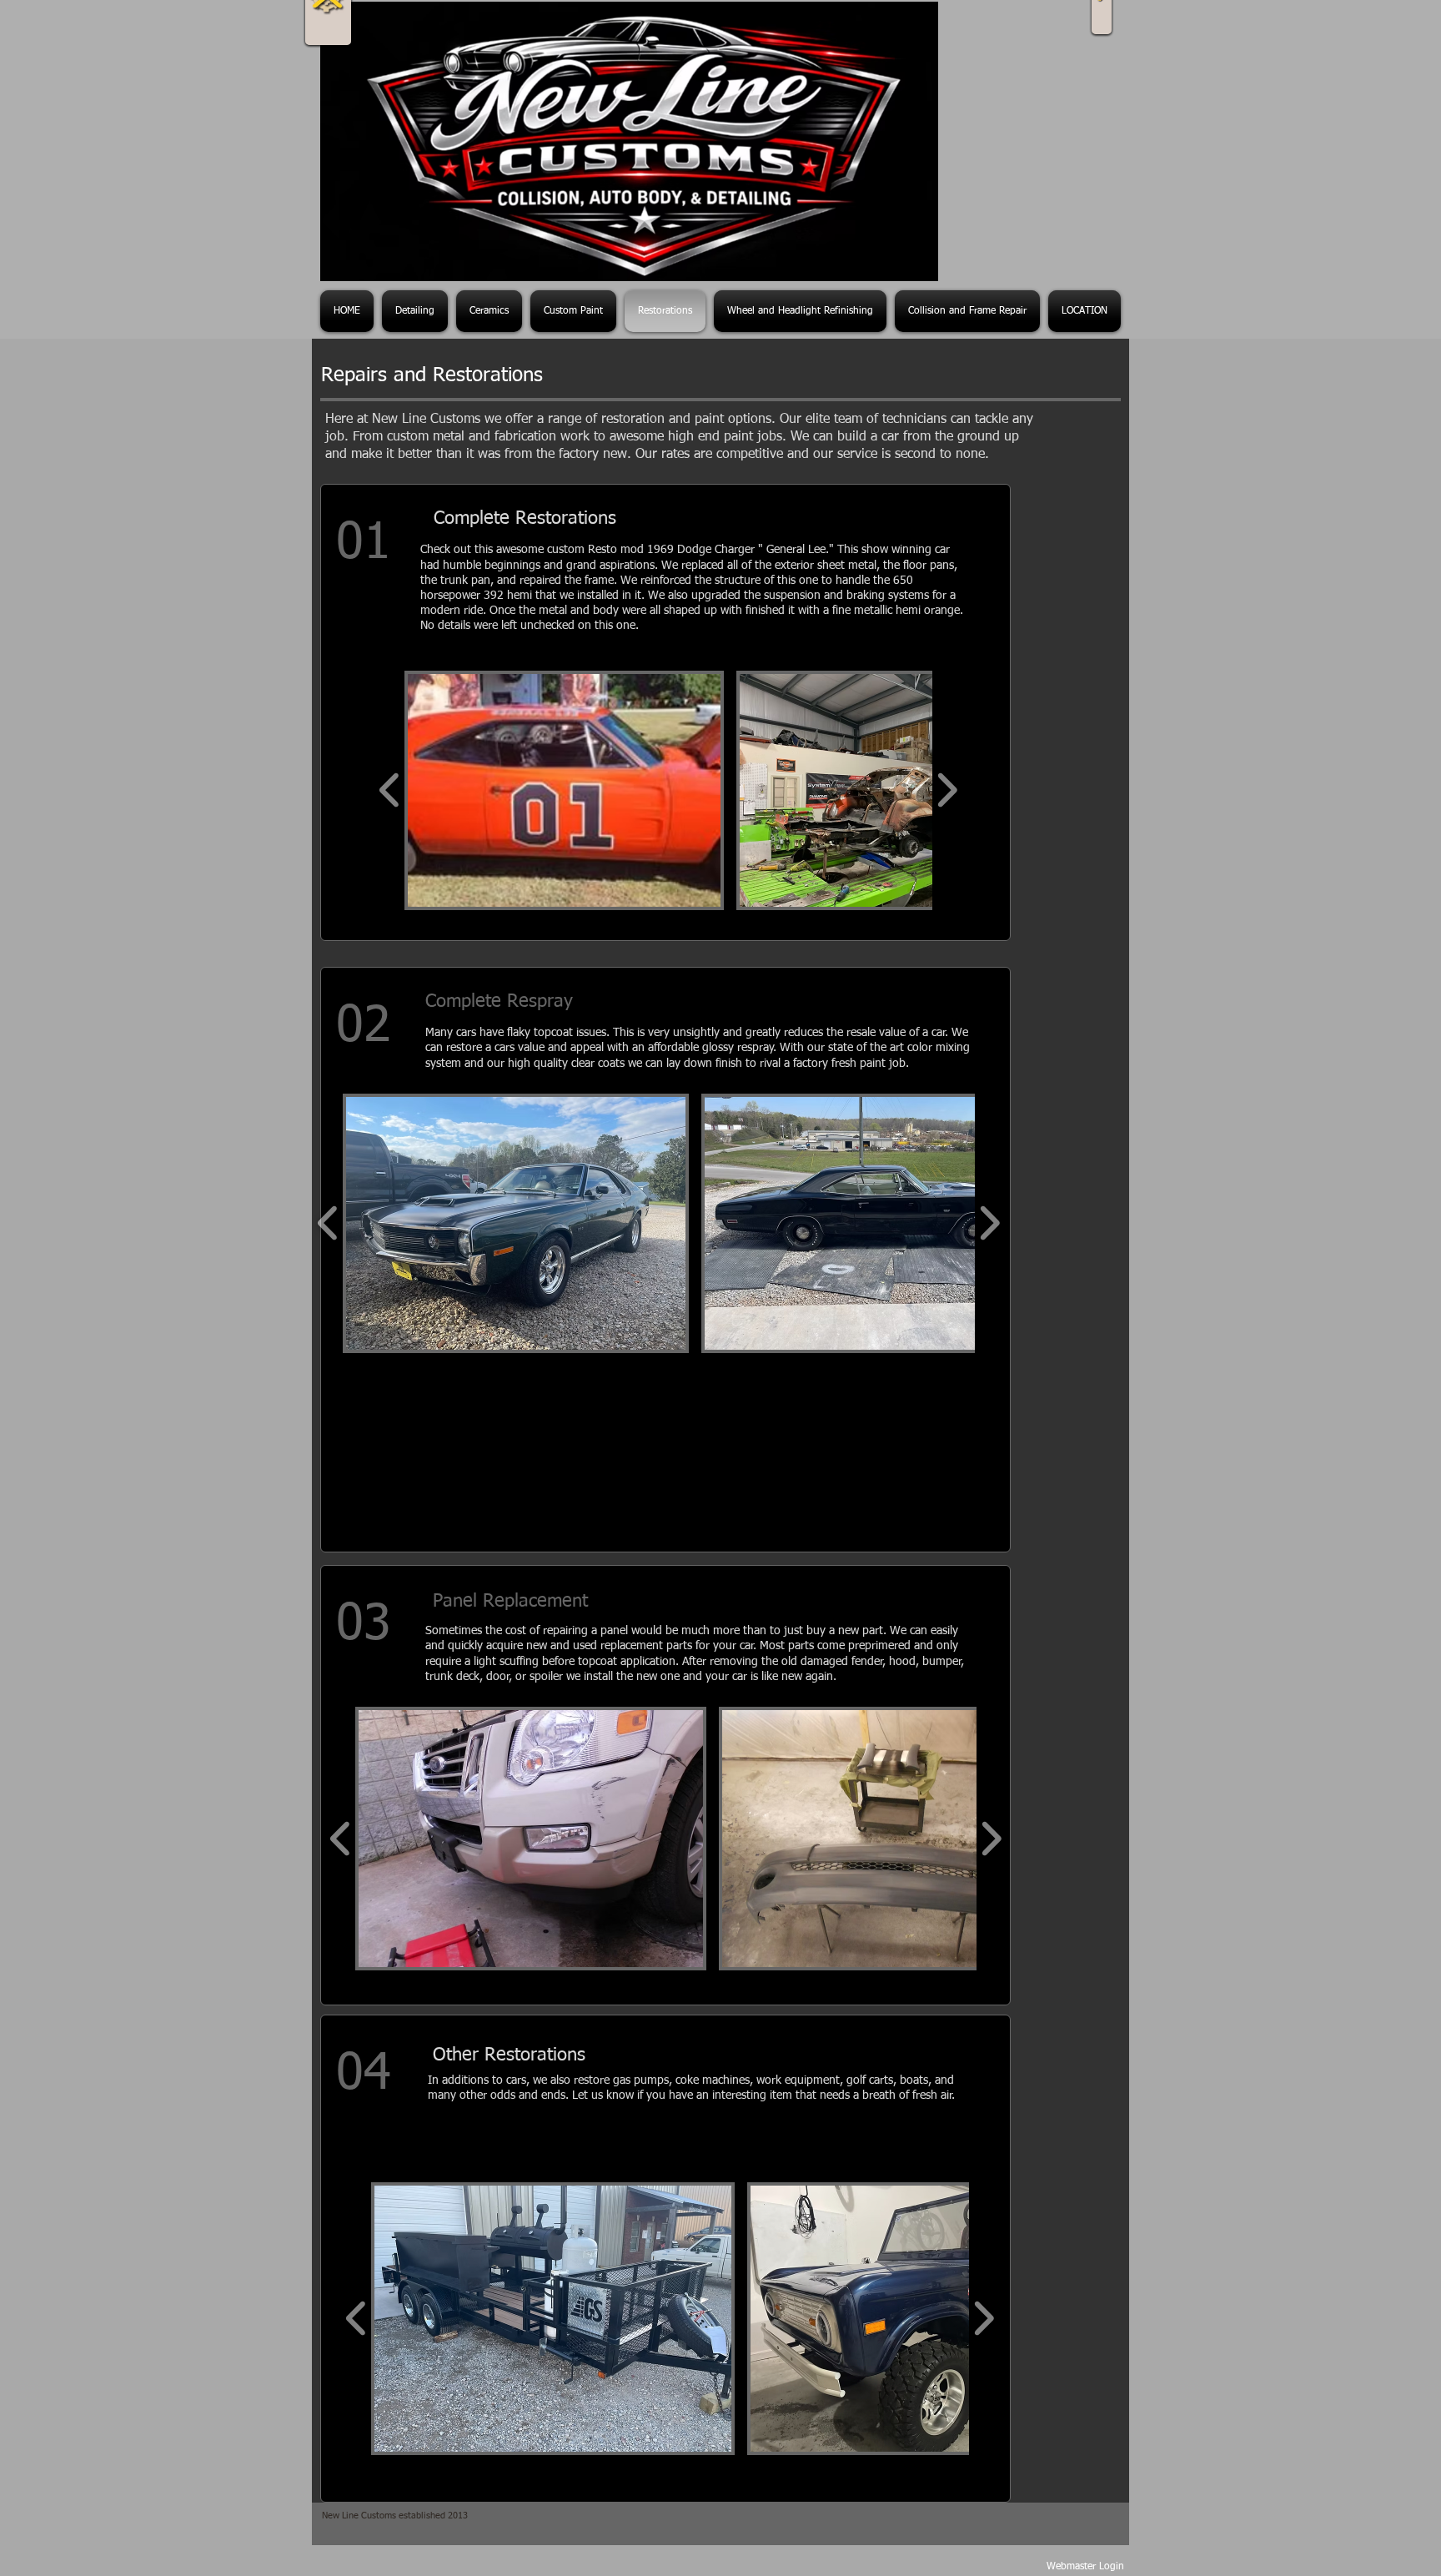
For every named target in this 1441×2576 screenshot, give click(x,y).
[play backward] (390, 790)
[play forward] (947, 790)
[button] (564, 790)
